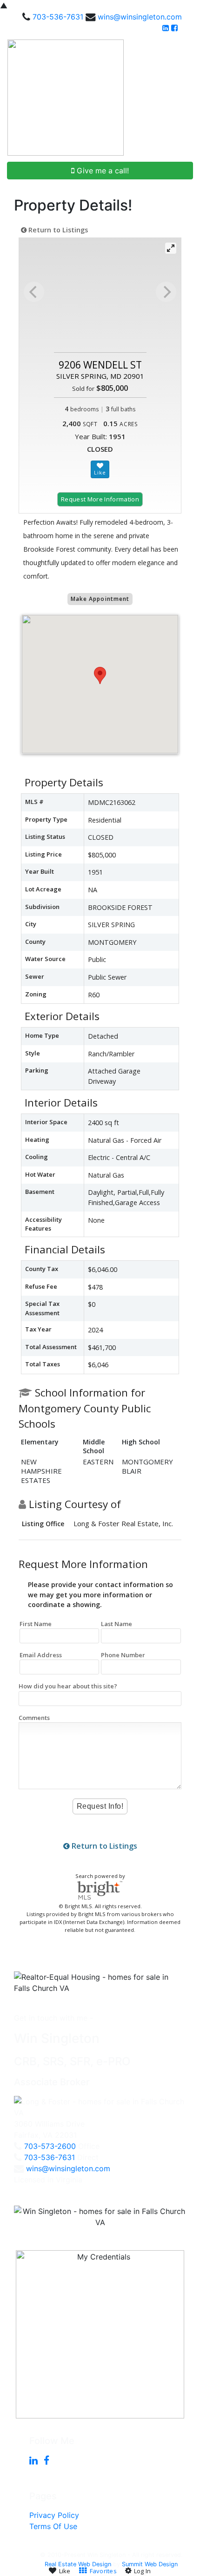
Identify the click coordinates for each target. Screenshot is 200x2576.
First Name (36, 1624)
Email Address (41, 1655)
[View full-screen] (171, 248)
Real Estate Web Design (78, 2564)
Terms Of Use (53, 2526)
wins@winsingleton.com (140, 17)
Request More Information (100, 499)
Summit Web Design (150, 2564)
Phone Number (123, 1655)
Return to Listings (57, 230)
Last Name (117, 1624)
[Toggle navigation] (182, 98)
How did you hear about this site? (68, 1686)
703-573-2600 (50, 2146)
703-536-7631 (58, 17)
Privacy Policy (54, 2515)
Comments (34, 1718)
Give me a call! (102, 171)
